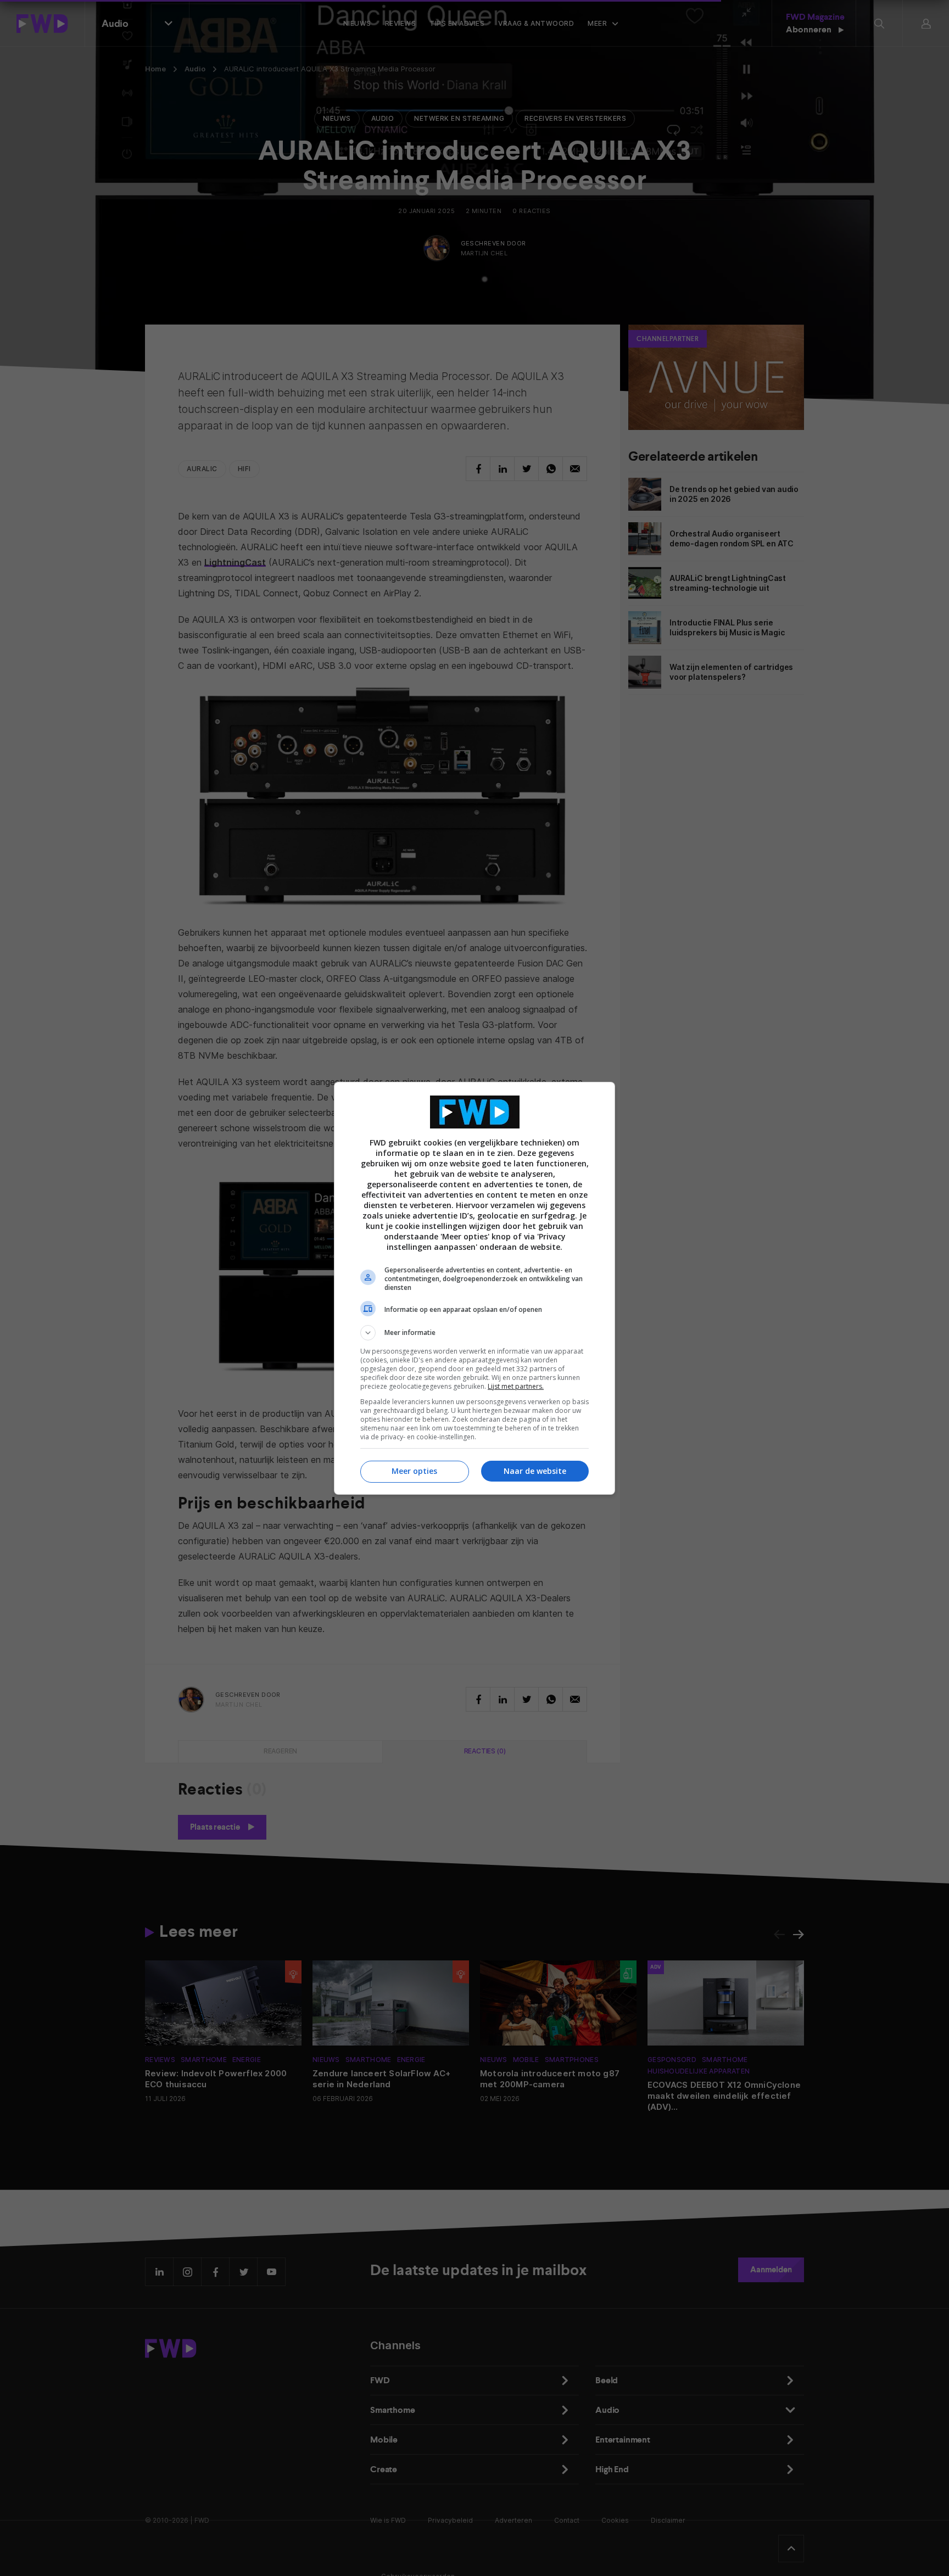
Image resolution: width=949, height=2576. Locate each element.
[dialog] (474, 1288)
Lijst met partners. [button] (516, 1386)
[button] (474, 1333)
